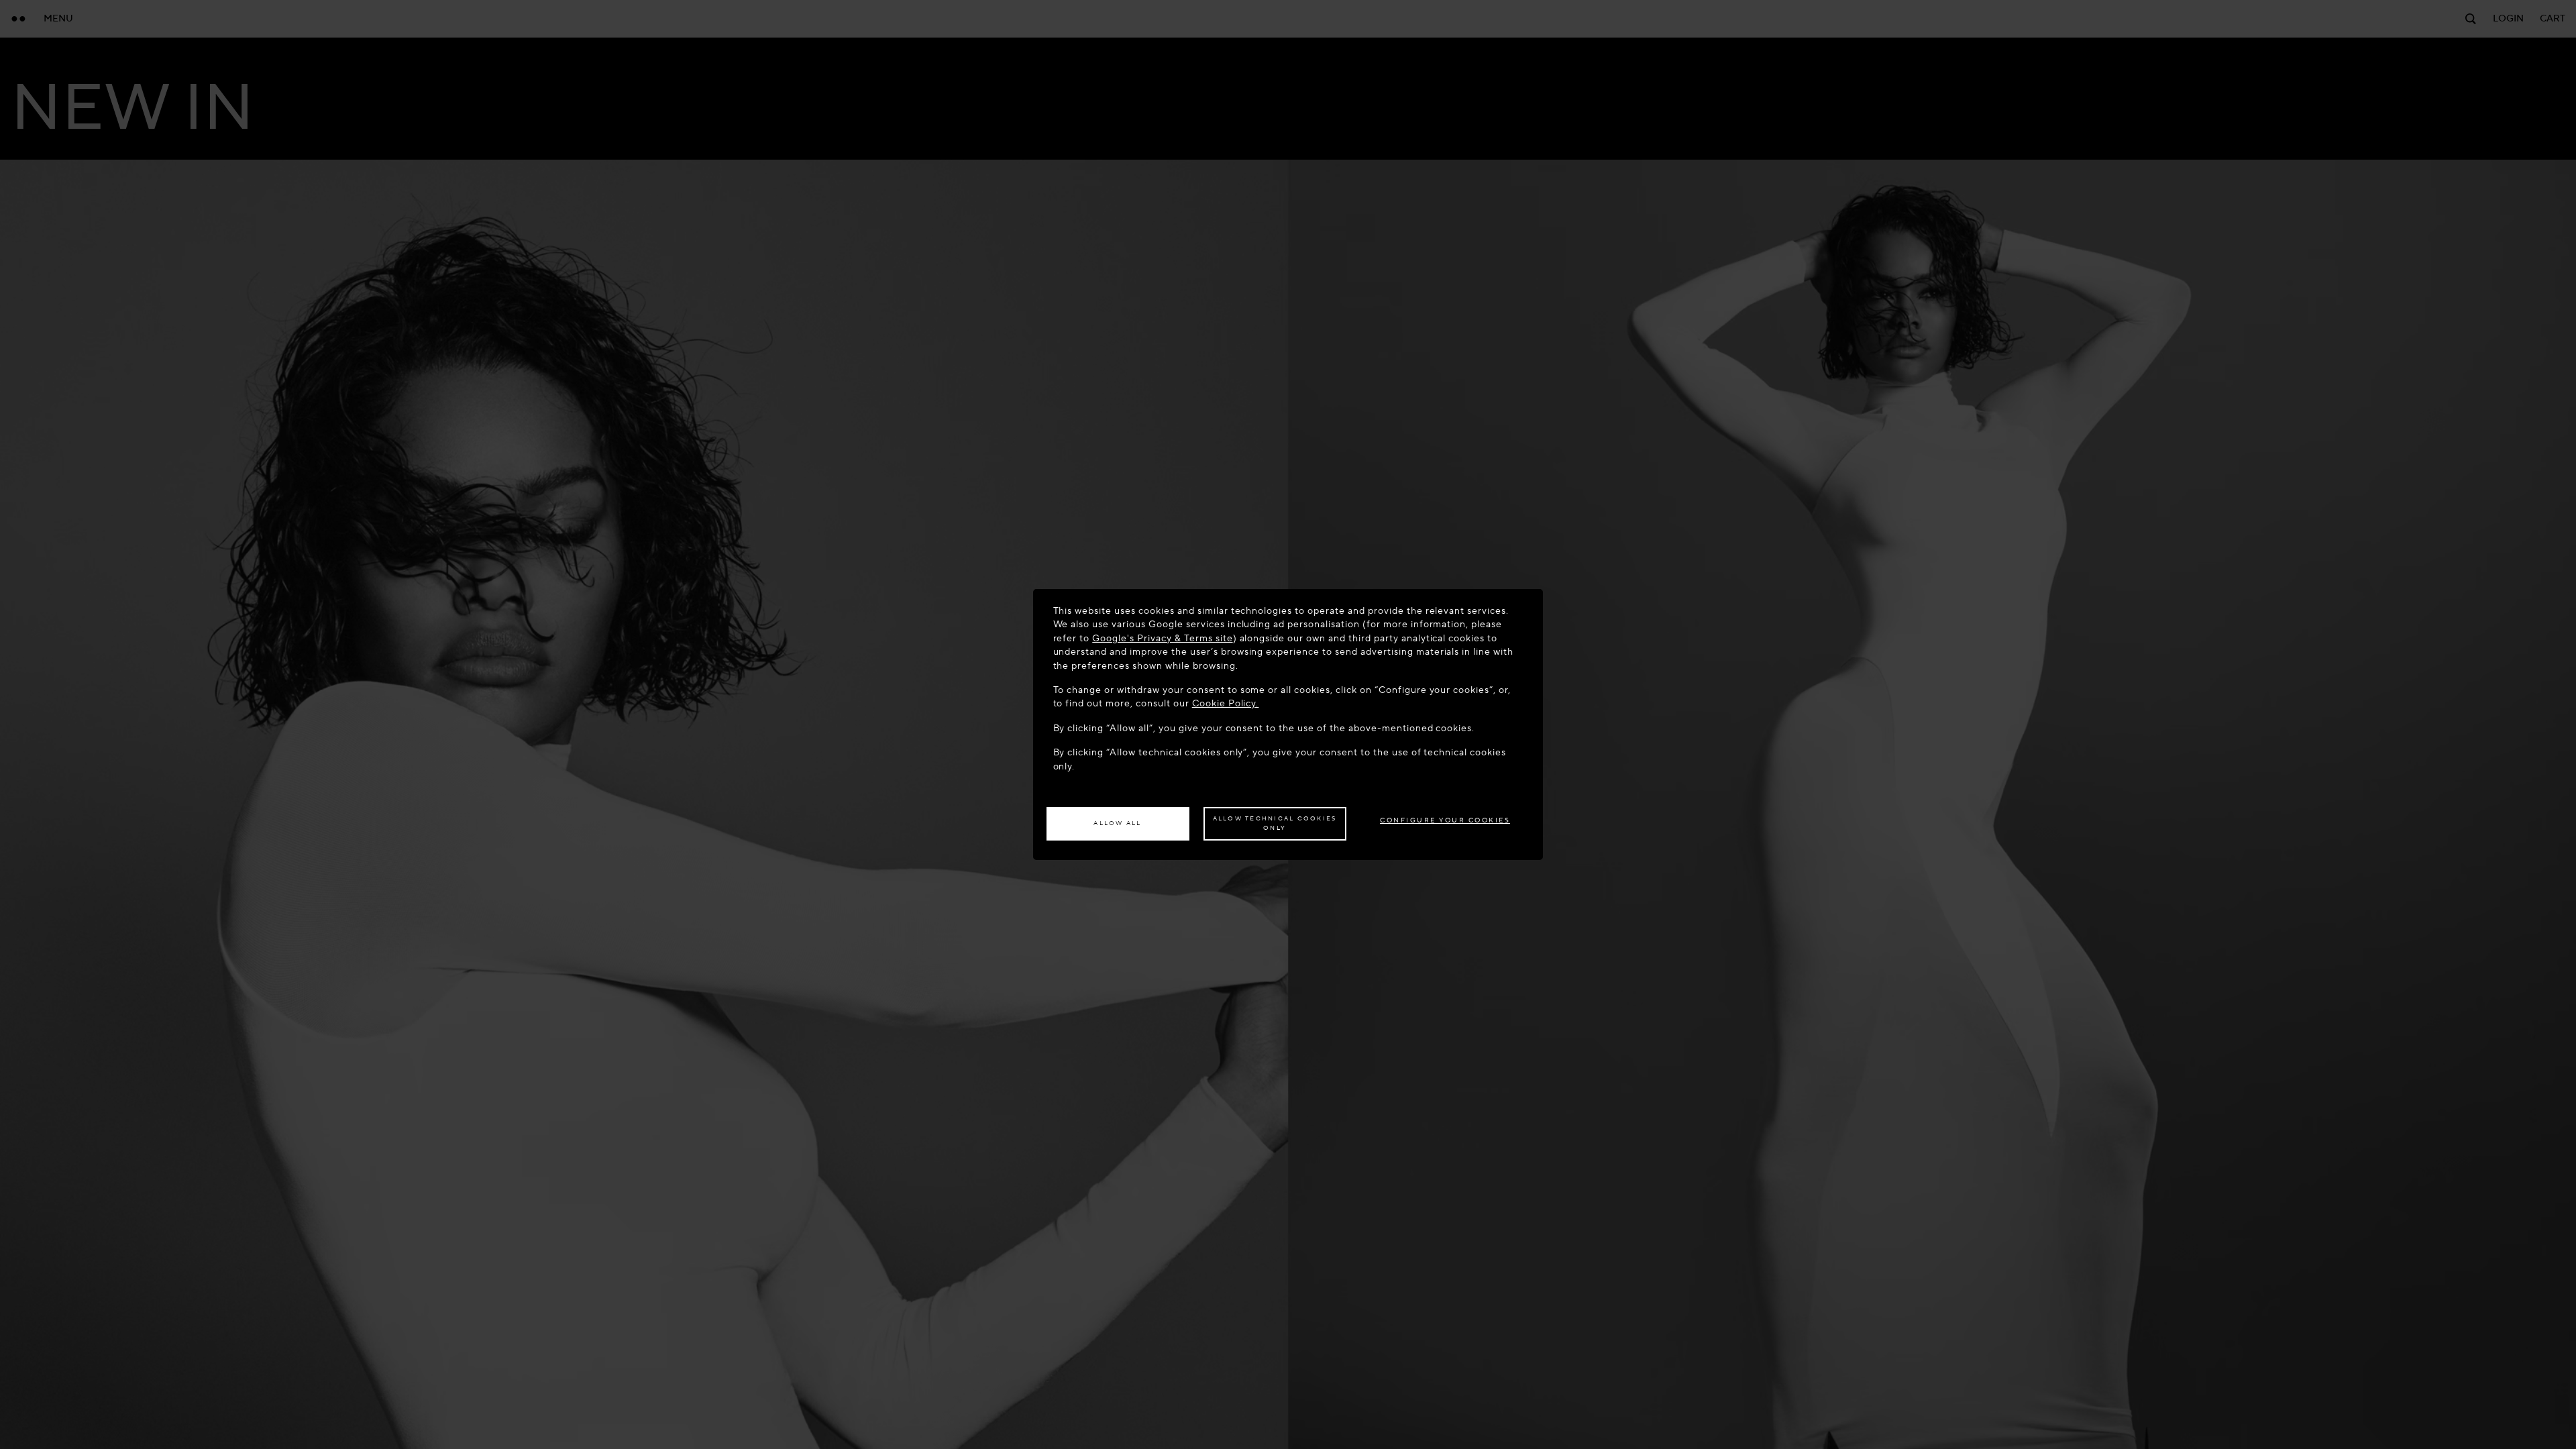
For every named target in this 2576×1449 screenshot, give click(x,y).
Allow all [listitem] (1117, 823)
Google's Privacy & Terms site (1162, 638)
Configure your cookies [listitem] (1445, 820)
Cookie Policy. (1226, 703)
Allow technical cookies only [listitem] (1275, 823)
